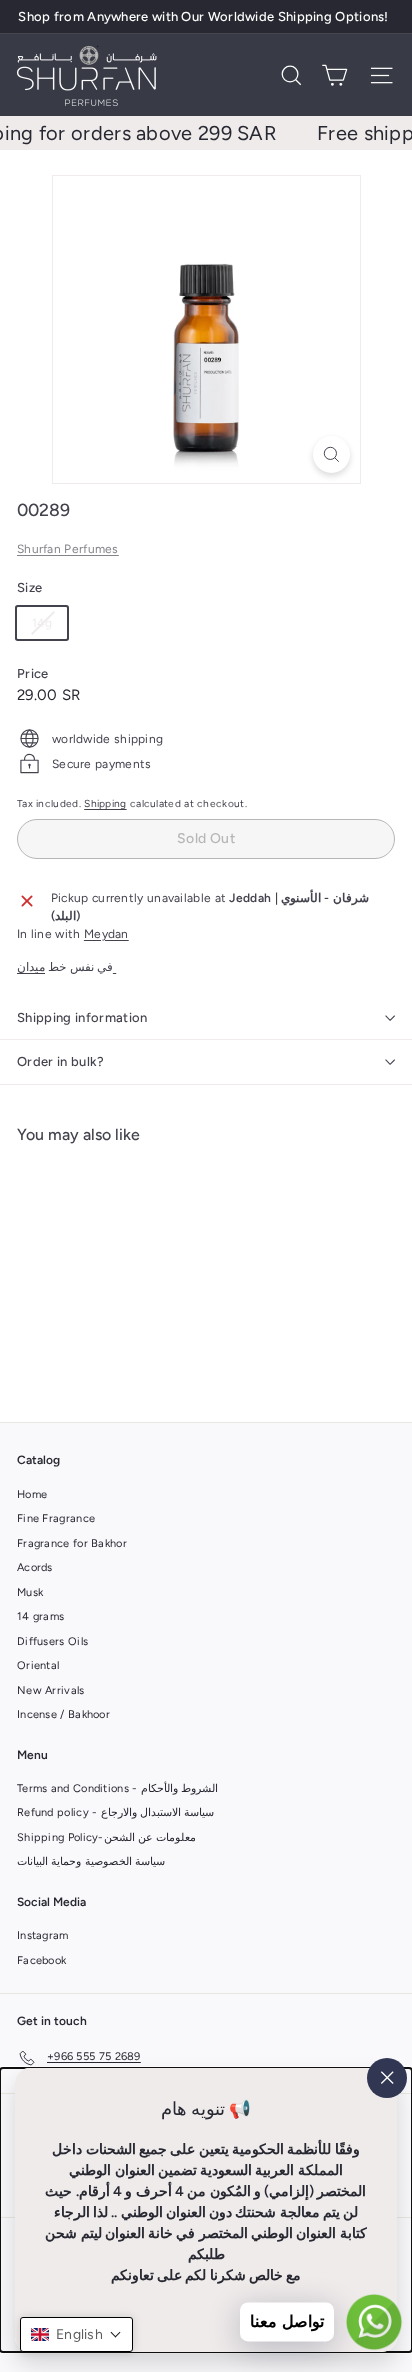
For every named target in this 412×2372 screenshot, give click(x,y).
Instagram (43, 1935)
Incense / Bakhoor (63, 1714)
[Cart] (334, 75)
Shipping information (82, 1017)
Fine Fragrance (56, 1518)
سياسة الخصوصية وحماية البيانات (91, 1861)
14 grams (40, 1616)
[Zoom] (331, 454)
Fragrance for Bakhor (72, 1543)
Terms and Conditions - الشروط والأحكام (117, 1788)
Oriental (38, 1665)
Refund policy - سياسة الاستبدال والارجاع (115, 1812)
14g (49, 627)
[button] (76, 2334)
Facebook (41, 1960)
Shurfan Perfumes (68, 549)
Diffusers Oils (52, 1641)
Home (32, 1494)
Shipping (105, 803)
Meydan (106, 934)
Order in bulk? (61, 1061)
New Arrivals (51, 1690)
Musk (30, 1592)
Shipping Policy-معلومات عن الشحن (106, 1837)
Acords (35, 1567)
